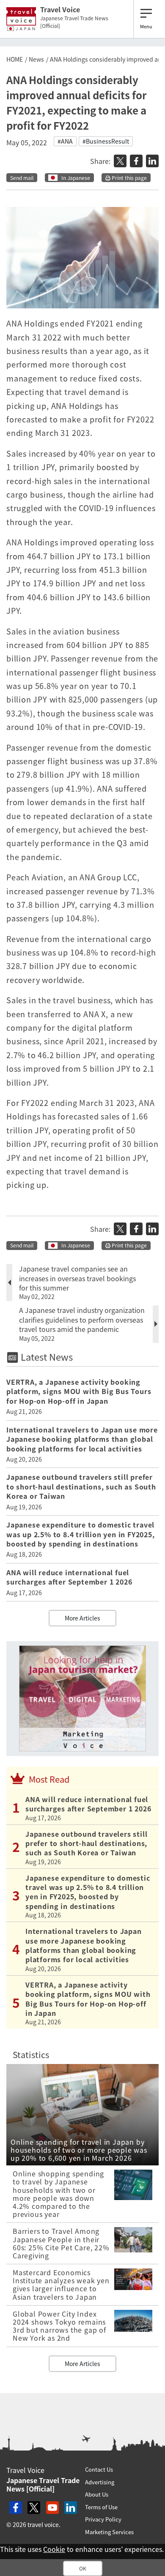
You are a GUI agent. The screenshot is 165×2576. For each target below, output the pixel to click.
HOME (15, 59)
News (36, 59)
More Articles (82, 1618)
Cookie (54, 2549)
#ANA (65, 141)
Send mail (22, 178)
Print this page (129, 178)
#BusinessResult (106, 141)
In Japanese (76, 178)
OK (83, 2568)
